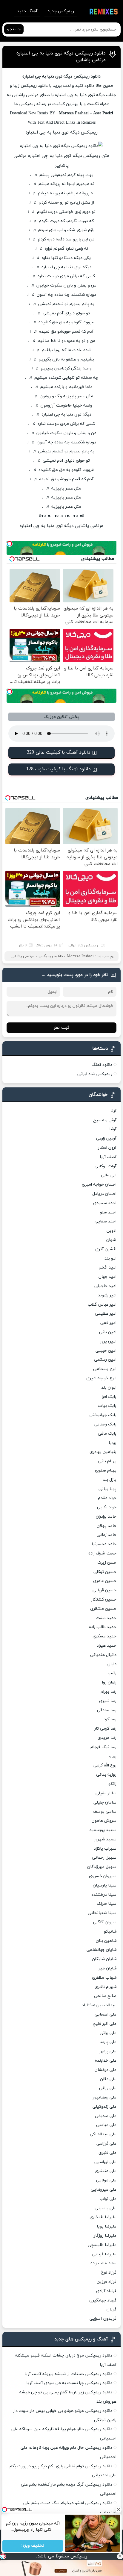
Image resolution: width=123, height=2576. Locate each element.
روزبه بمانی (106, 1775)
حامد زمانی (107, 1535)
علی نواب (108, 2199)
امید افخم (108, 1267)
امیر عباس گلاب (102, 1305)
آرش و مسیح (105, 1120)
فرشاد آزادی (106, 2291)
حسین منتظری (103, 1609)
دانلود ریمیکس (51, 956)
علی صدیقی (106, 2116)
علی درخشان (106, 2070)
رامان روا (109, 1682)
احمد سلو (108, 1212)
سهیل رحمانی (104, 1858)
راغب (112, 1673)
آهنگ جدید (27, 11)
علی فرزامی (106, 2144)
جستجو (14, 29)
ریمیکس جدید (61, 11)
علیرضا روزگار (105, 2236)
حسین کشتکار (104, 1600)
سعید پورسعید (103, 1830)
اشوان (111, 1240)
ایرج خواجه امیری (101, 1378)
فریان (112, 2309)
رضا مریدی (107, 1738)
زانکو (112, 1784)
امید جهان (107, 1277)
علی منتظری (106, 2171)
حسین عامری (105, 1581)
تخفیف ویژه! (33, 2546)
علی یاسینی (106, 2208)
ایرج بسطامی (105, 1369)
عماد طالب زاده (103, 2263)
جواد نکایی (107, 1507)
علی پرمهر (108, 2051)
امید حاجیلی (105, 1286)
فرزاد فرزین (107, 2282)
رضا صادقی (107, 1710)
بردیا (113, 1443)
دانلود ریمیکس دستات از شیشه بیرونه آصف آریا (68, 2374)
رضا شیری (108, 1701)
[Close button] (120, 2556)
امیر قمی (108, 1323)
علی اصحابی (106, 2014)
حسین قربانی (104, 1590)
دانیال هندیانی (103, 1655)
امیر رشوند (107, 1295)
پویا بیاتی (107, 1489)
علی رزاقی (108, 2088)
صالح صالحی (105, 1996)
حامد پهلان (107, 1526)
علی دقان (108, 2079)
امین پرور (108, 1341)
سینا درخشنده (104, 1895)
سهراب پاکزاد (105, 1849)
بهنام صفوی (106, 1470)
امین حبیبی (106, 1351)
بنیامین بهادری (103, 1452)
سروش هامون (104, 1821)
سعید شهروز (105, 1839)
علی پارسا (108, 2042)
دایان (112, 1664)
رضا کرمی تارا (105, 1729)
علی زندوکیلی (104, 2107)
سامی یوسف (105, 1811)
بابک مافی (107, 1434)
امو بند (110, 1259)
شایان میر (108, 1968)
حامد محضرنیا (104, 1544)
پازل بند (110, 1480)
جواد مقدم (107, 1498)
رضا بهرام (109, 1692)
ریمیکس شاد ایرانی (83, 945)
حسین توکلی (105, 1572)
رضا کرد (110, 1719)
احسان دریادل (104, 1194)
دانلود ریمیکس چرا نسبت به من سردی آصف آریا (69, 2383)
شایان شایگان (104, 1959)
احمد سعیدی (105, 1203)
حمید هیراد (107, 1646)
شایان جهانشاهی (102, 1950)
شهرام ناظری (106, 1987)
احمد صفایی (106, 1221)
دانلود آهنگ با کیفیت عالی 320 (59, 752)
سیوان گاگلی (105, 1922)
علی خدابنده (106, 2061)
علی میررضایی (104, 2190)
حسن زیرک (107, 1563)
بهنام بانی (107, 1461)
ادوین (112, 1231)
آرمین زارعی (106, 1138)
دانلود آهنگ (102, 1065)
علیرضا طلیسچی (102, 2245)
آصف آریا (108, 1157)
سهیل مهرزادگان (102, 1867)
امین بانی (108, 1332)
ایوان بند (109, 1388)
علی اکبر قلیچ (104, 2024)
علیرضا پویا (107, 2226)
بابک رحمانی (105, 1424)
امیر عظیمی (106, 1314)
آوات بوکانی (106, 1166)
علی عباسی (106, 2125)
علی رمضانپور (105, 2097)
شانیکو (110, 1932)
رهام (113, 1756)
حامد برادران (106, 1517)
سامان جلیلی (105, 1803)
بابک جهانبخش (103, 1415)
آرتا (113, 1111)
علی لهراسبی (105, 2162)
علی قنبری (107, 2153)
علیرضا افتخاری (103, 2217)
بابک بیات (107, 1406)
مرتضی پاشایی (22, 956)
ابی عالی (109, 1175)
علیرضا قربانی (104, 2254)
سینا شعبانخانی (102, 1913)
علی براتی (108, 2033)
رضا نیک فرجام (103, 1747)
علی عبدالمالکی (103, 2134)
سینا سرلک (107, 1904)
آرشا (113, 1129)
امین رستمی (105, 1360)
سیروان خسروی (103, 1876)
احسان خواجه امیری (99, 1185)
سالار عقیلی (106, 1793)
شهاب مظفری (104, 1978)
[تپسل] (3, 2556)
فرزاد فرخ (109, 2273)
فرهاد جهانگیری (103, 2300)
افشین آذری (106, 1249)
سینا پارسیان (105, 1885)
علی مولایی (106, 2180)
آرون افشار (107, 1148)
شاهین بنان (106, 1941)
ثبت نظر (61, 1028)
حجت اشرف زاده (102, 1553)
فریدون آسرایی (103, 2319)
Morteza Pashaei (80, 956)
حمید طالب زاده (103, 1627)
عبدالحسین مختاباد (99, 2005)
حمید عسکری (104, 1636)
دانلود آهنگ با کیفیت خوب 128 (59, 769)
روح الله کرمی (105, 1765)
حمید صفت (106, 1618)
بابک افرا (109, 1397)
